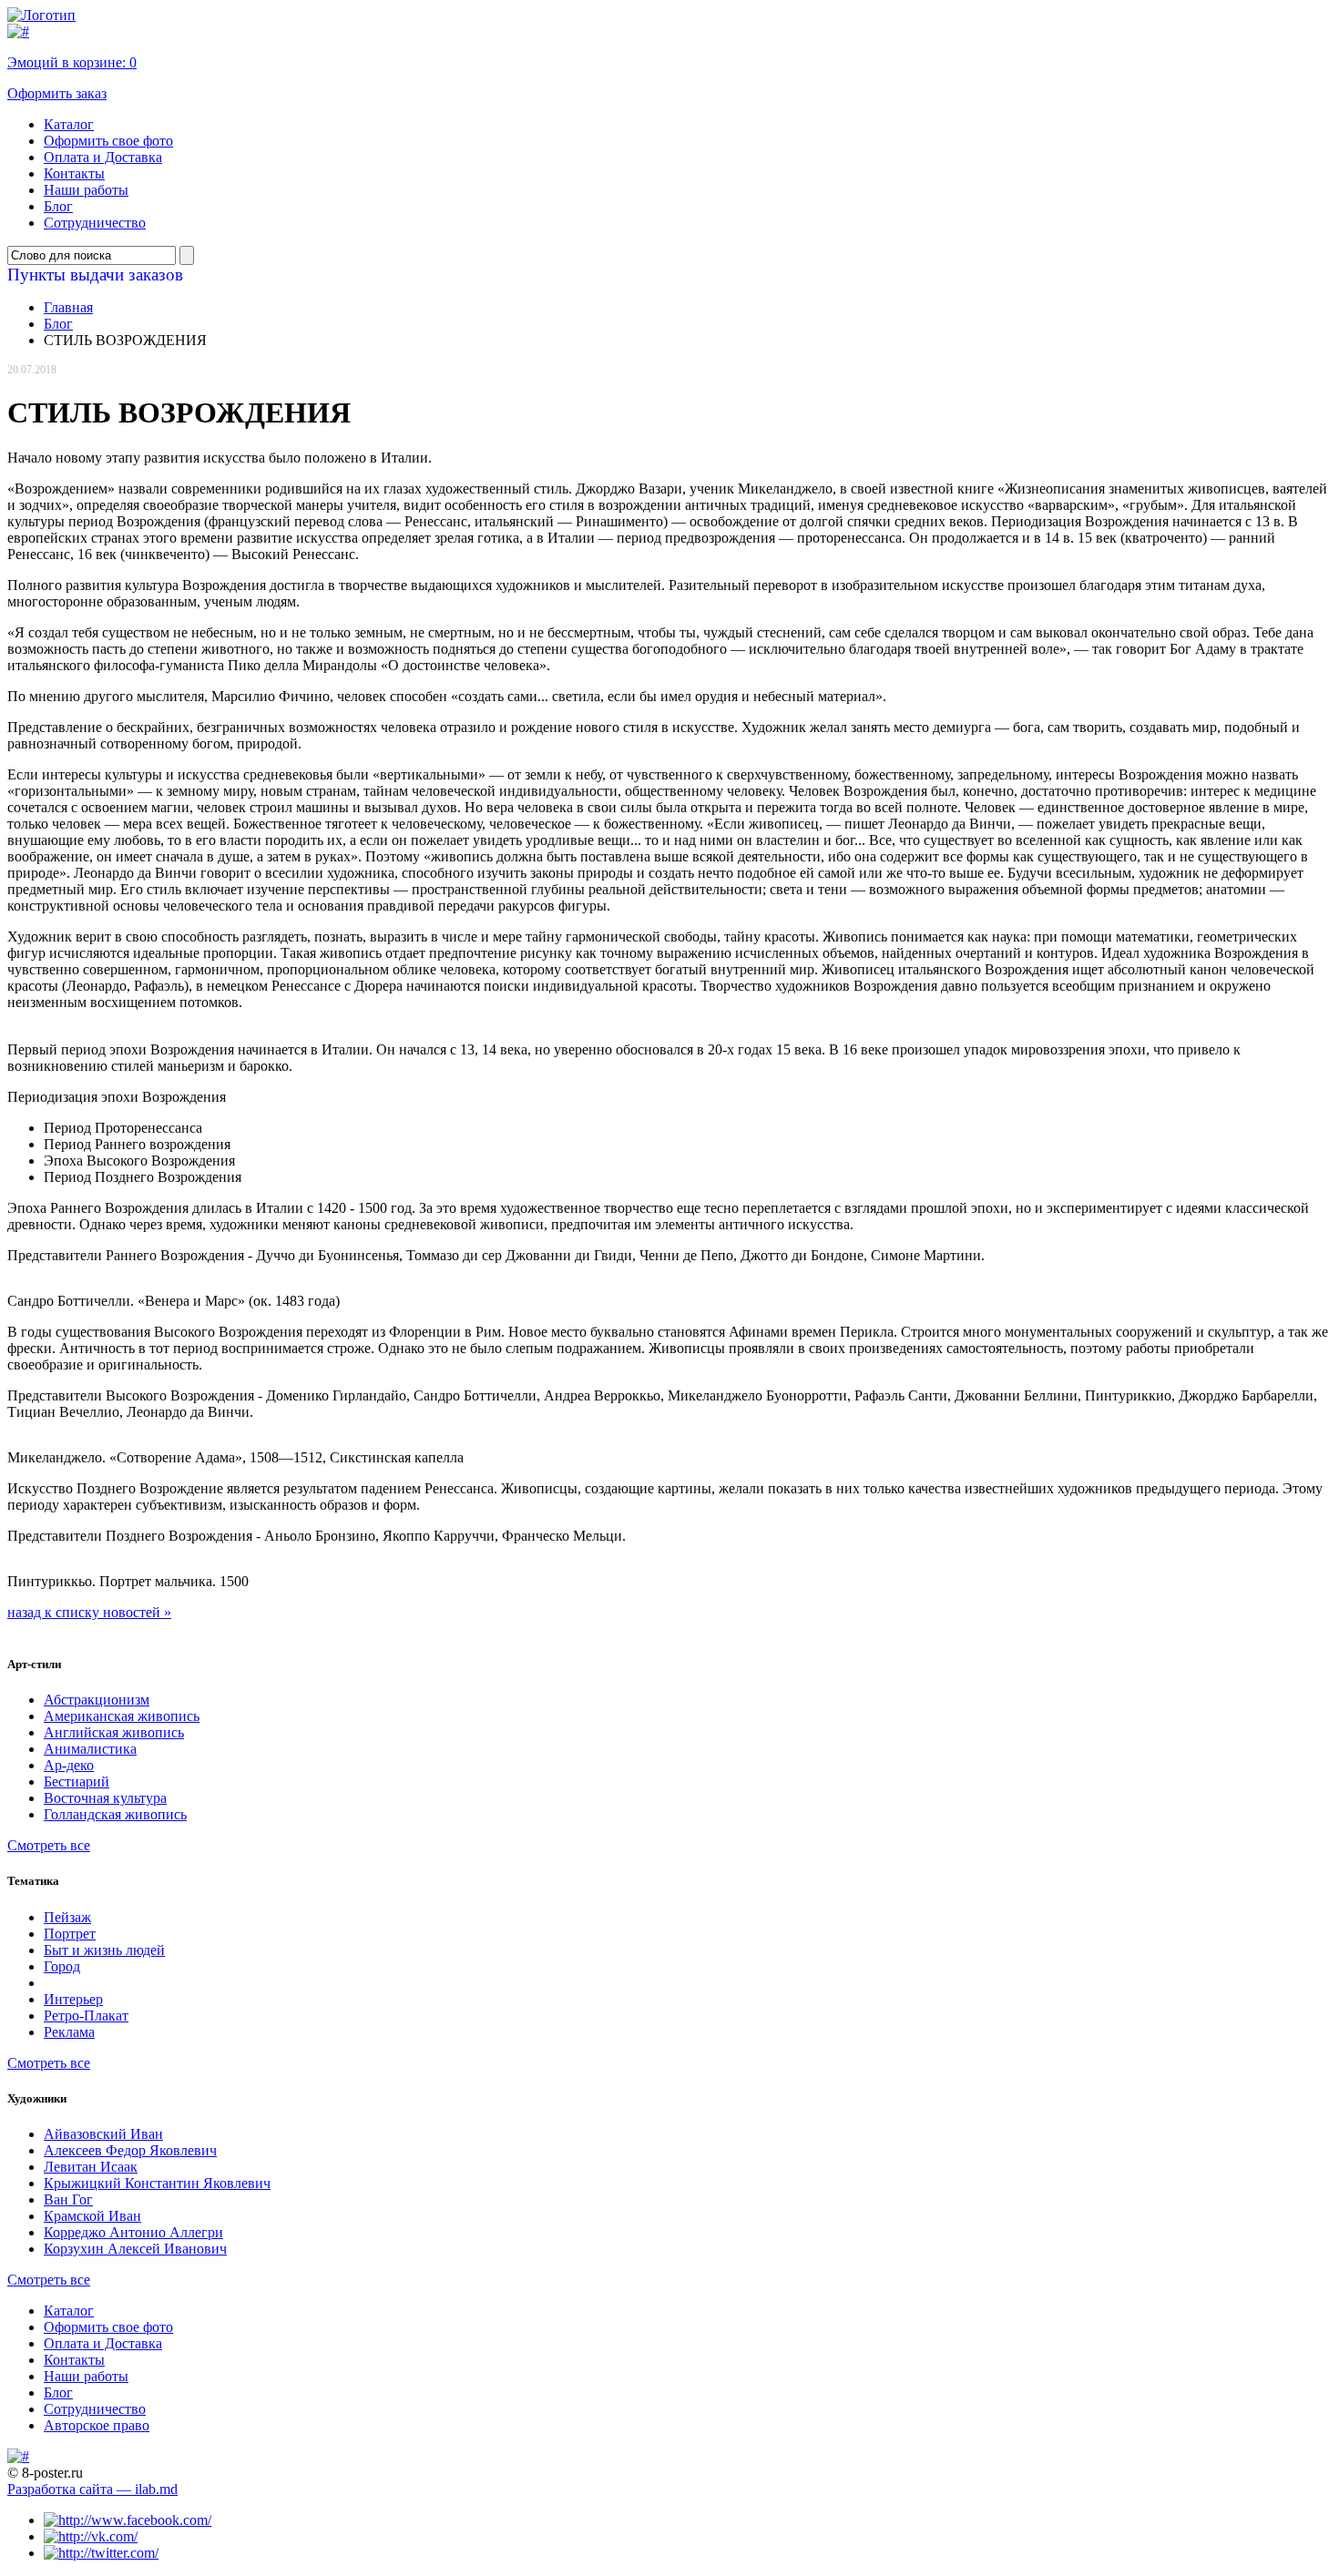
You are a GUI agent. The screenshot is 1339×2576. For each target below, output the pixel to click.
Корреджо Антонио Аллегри (133, 2232)
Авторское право (97, 2425)
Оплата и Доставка (103, 157)
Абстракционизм (97, 1700)
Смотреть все (49, 1845)
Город (62, 1966)
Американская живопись (122, 1716)
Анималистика (90, 1749)
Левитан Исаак (91, 2167)
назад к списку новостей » (89, 1612)
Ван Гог (68, 2199)
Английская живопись (114, 1732)
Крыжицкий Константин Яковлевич (157, 2183)
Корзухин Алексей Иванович (135, 2249)
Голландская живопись (115, 1814)
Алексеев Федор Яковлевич (130, 2150)
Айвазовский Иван (103, 2134)
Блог (58, 206)
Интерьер (73, 1999)
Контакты (74, 173)
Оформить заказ (57, 93)
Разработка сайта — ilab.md (92, 2489)
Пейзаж (67, 1917)
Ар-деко (69, 1765)
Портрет (70, 1934)
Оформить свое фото (108, 141)
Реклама (69, 2032)
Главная (68, 307)
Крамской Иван (92, 2216)
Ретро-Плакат (86, 2016)
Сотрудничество (95, 223)
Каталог (69, 124)
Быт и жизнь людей (104, 1950)
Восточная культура (105, 1798)
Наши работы (86, 190)
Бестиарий (77, 1782)
